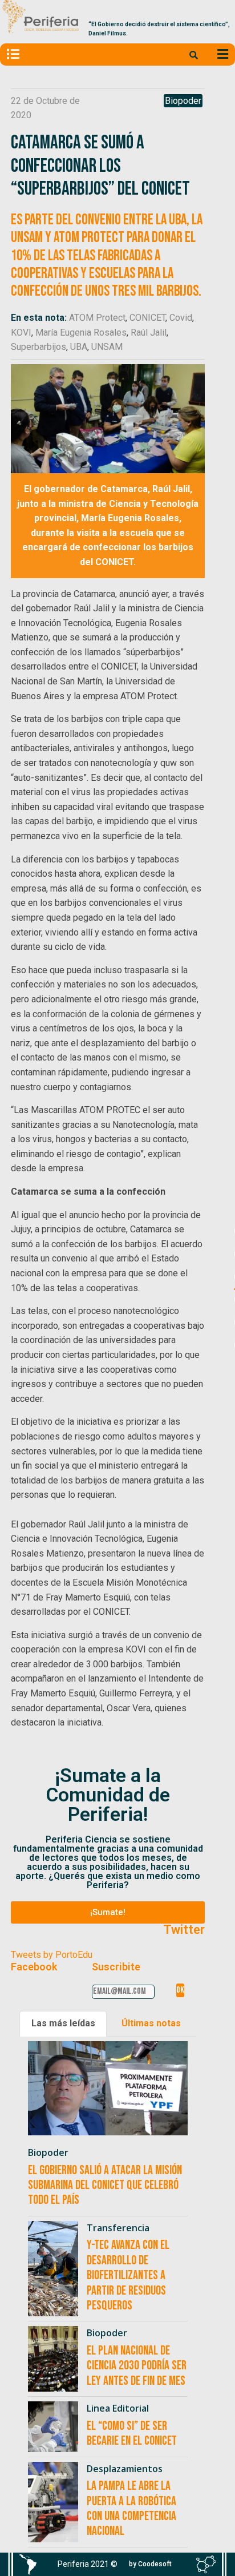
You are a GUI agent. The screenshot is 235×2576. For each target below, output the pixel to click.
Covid (181, 318)
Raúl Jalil (149, 332)
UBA (79, 347)
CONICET (147, 318)
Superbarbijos (39, 347)
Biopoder (183, 101)
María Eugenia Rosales (81, 332)
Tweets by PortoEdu (52, 1955)
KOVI (21, 332)
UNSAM (107, 347)
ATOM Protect (97, 318)
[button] (108, 1912)
